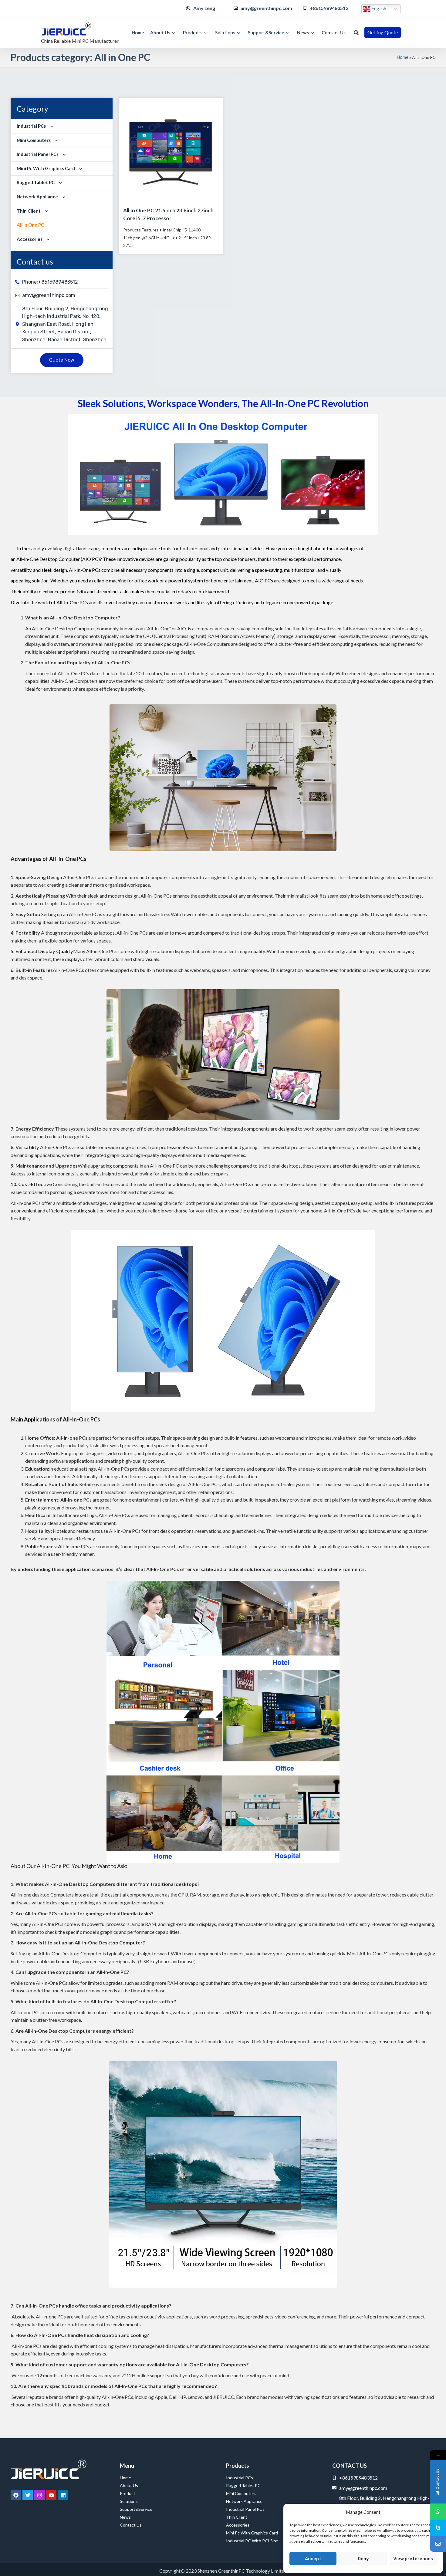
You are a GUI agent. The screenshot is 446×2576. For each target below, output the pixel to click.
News (303, 32)
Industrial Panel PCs (38, 154)
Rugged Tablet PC (36, 182)
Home (138, 32)
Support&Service (266, 32)
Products (193, 32)
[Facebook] (16, 2495)
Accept (313, 2559)
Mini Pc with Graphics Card (46, 168)
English (378, 8)
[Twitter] (28, 2495)
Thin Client (29, 211)
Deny (363, 2559)
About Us (160, 32)
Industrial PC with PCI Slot (252, 2541)
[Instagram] (39, 2495)
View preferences (413, 2559)
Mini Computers (34, 140)
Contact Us (334, 32)
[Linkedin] (63, 2495)
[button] (356, 33)
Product (128, 2493)
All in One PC (30, 225)
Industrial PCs (31, 126)
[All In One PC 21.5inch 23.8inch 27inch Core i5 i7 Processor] (171, 150)
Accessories (30, 239)
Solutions (225, 32)
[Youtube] (51, 2495)
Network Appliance (37, 197)
